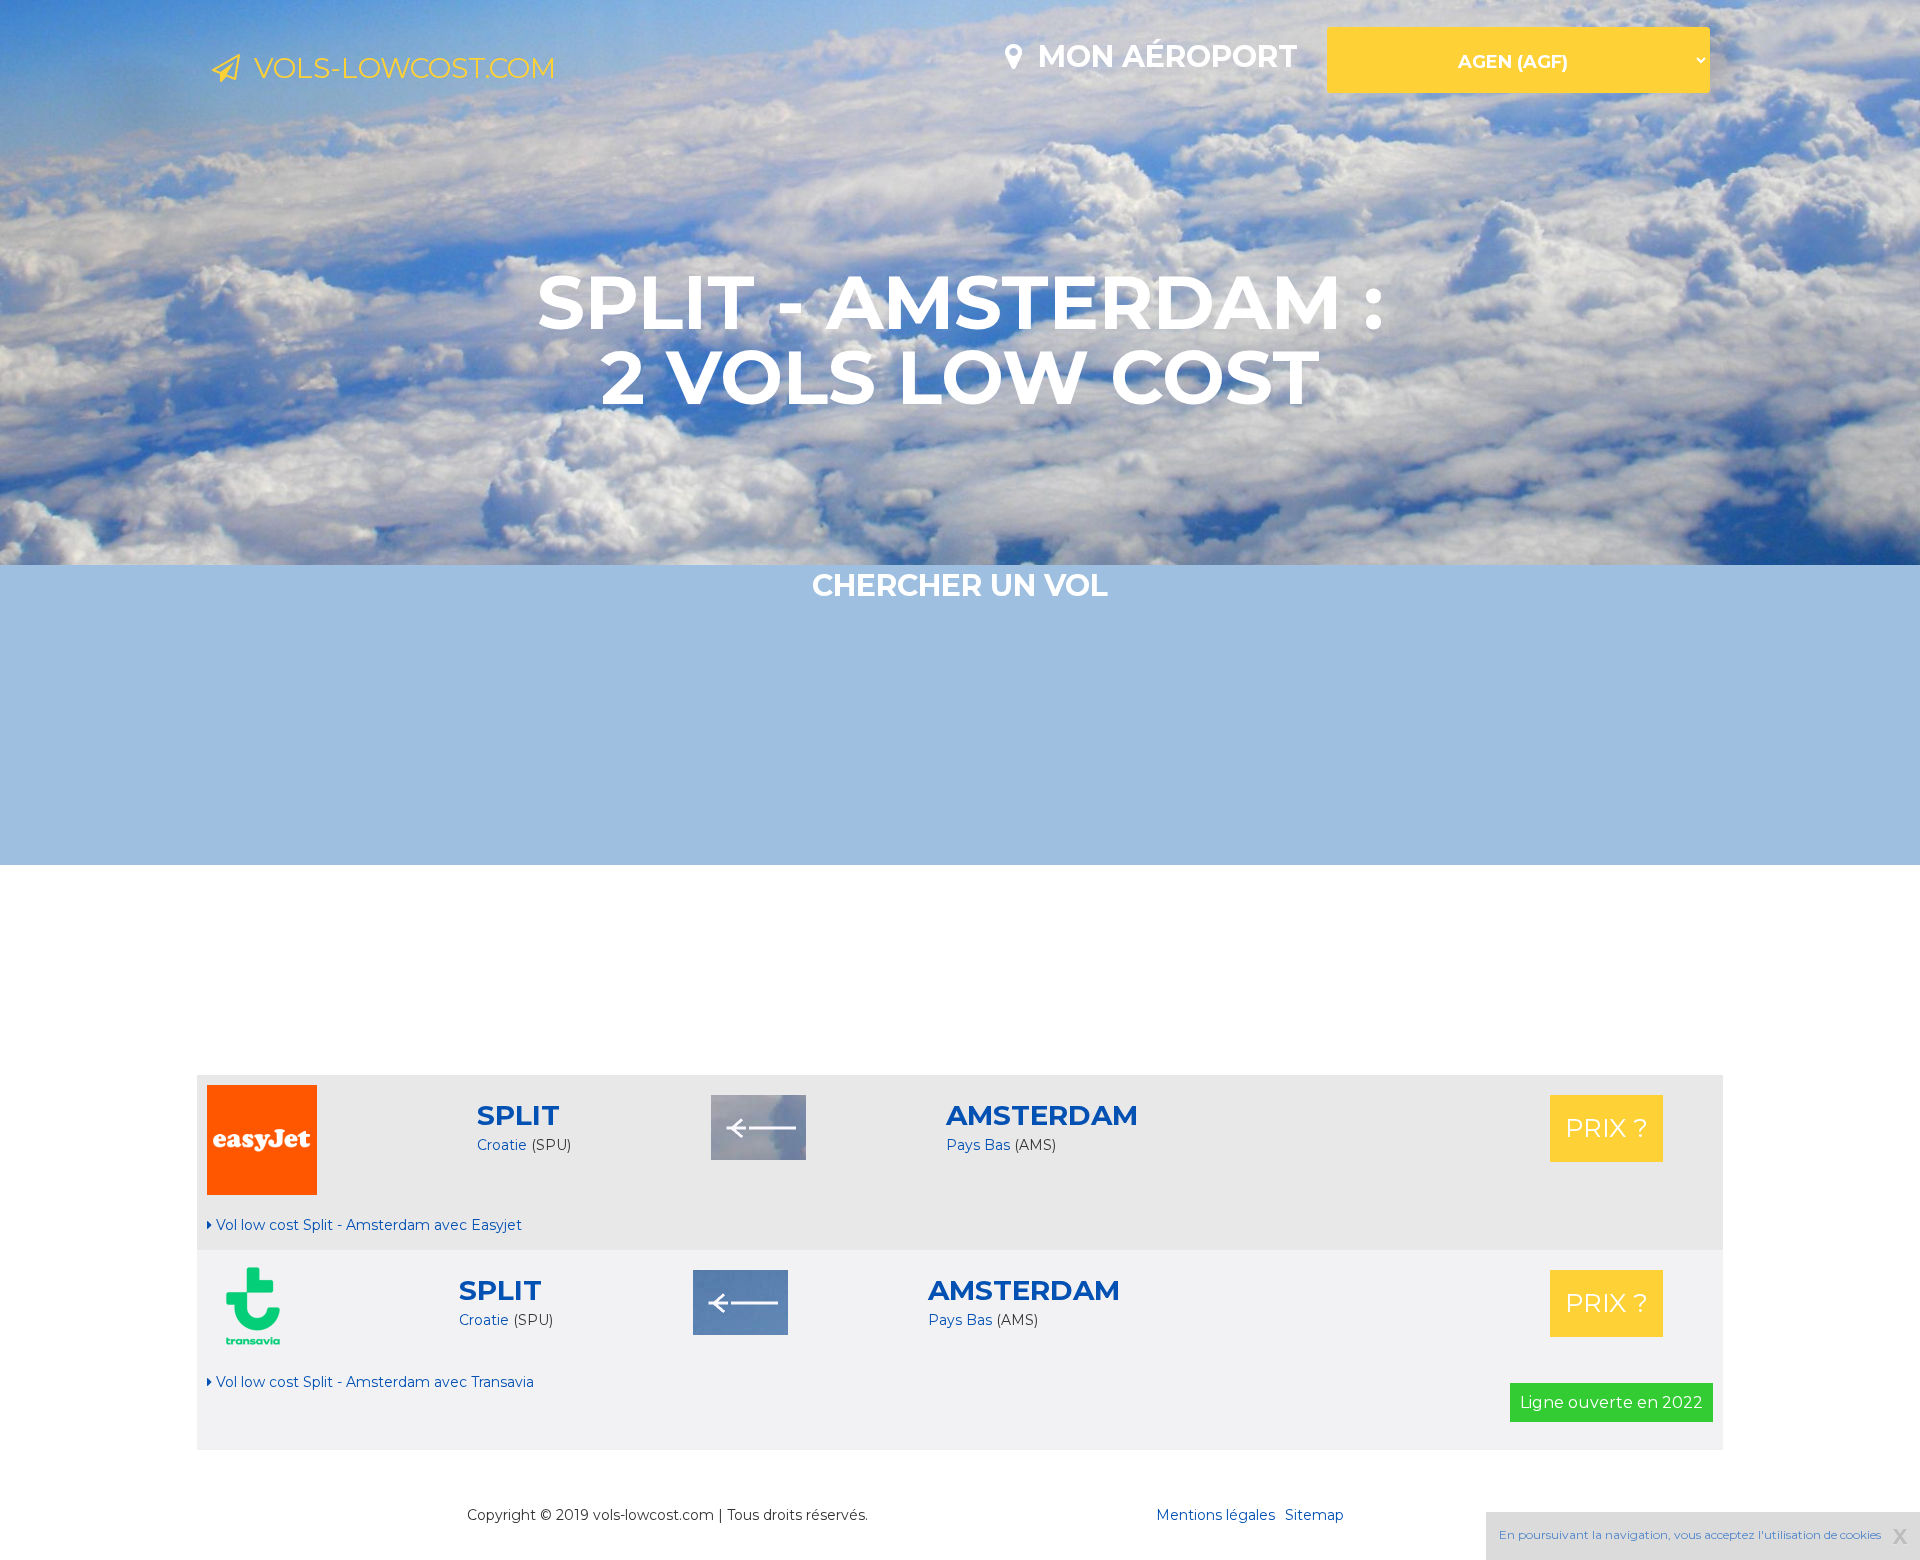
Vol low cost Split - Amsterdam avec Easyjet (367, 1225)
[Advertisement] (960, 970)
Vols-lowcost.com (398, 68)
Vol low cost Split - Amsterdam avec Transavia (373, 1382)
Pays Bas (980, 1145)
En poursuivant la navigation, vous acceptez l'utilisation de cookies (1690, 1534)
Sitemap (1314, 1515)
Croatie (502, 1145)
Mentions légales (1215, 1515)
